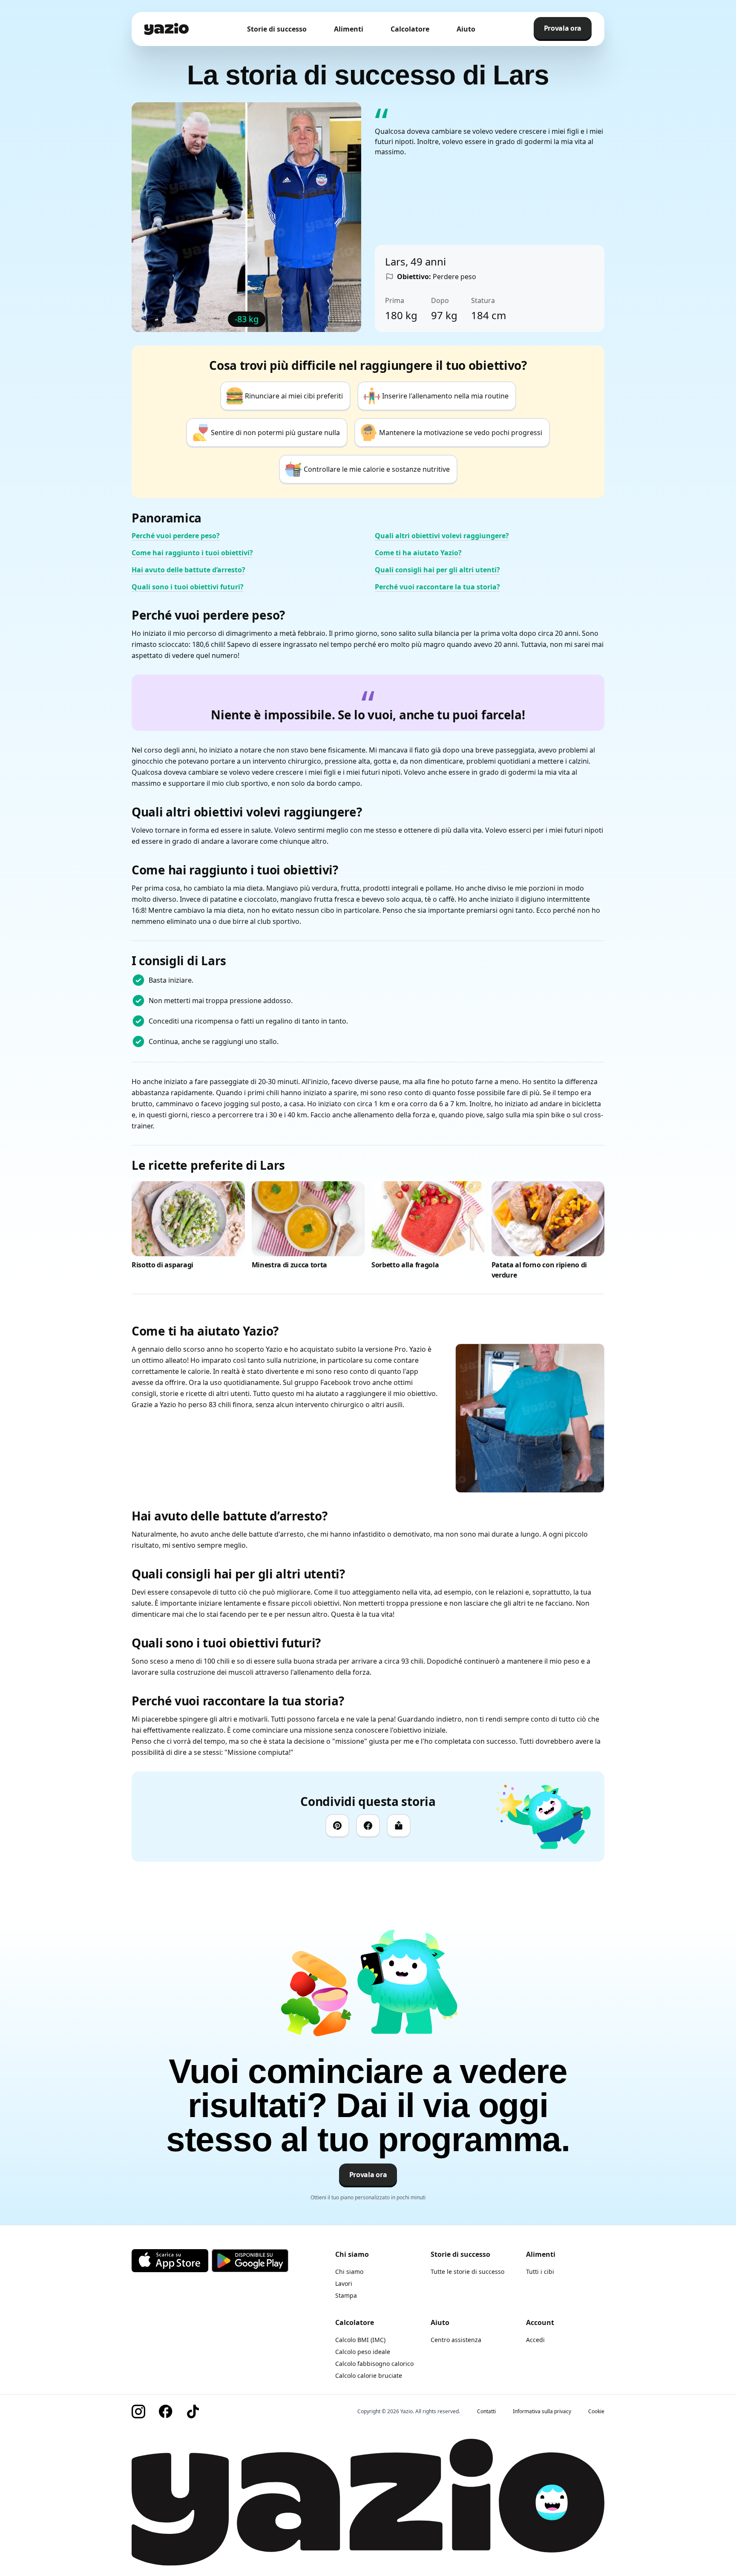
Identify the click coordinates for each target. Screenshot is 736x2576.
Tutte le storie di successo (467, 2272)
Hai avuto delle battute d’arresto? (188, 570)
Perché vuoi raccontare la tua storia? (437, 587)
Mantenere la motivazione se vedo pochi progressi (461, 433)
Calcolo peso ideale (363, 2352)
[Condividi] (399, 1826)
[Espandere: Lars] (530, 1418)
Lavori (344, 2283)
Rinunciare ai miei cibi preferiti (294, 396)
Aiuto (466, 29)
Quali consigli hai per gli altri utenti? (437, 570)
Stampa (346, 2295)
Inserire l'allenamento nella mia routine (445, 396)
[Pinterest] (337, 1826)
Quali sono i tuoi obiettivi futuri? (188, 587)
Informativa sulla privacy (542, 2412)
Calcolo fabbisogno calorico (374, 2364)
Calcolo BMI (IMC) (360, 2340)
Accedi (535, 2340)
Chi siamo (349, 2272)
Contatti (486, 2412)
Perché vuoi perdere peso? (176, 536)
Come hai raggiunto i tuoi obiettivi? (192, 553)
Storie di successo (277, 29)
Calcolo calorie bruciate (369, 2376)
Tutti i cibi (540, 2272)
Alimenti (349, 29)
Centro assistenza (456, 2340)
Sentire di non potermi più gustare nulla (275, 433)
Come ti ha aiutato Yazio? (418, 553)
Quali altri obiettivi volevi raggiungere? (442, 536)
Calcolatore (410, 29)
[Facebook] (368, 1826)
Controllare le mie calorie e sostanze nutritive (377, 469)
